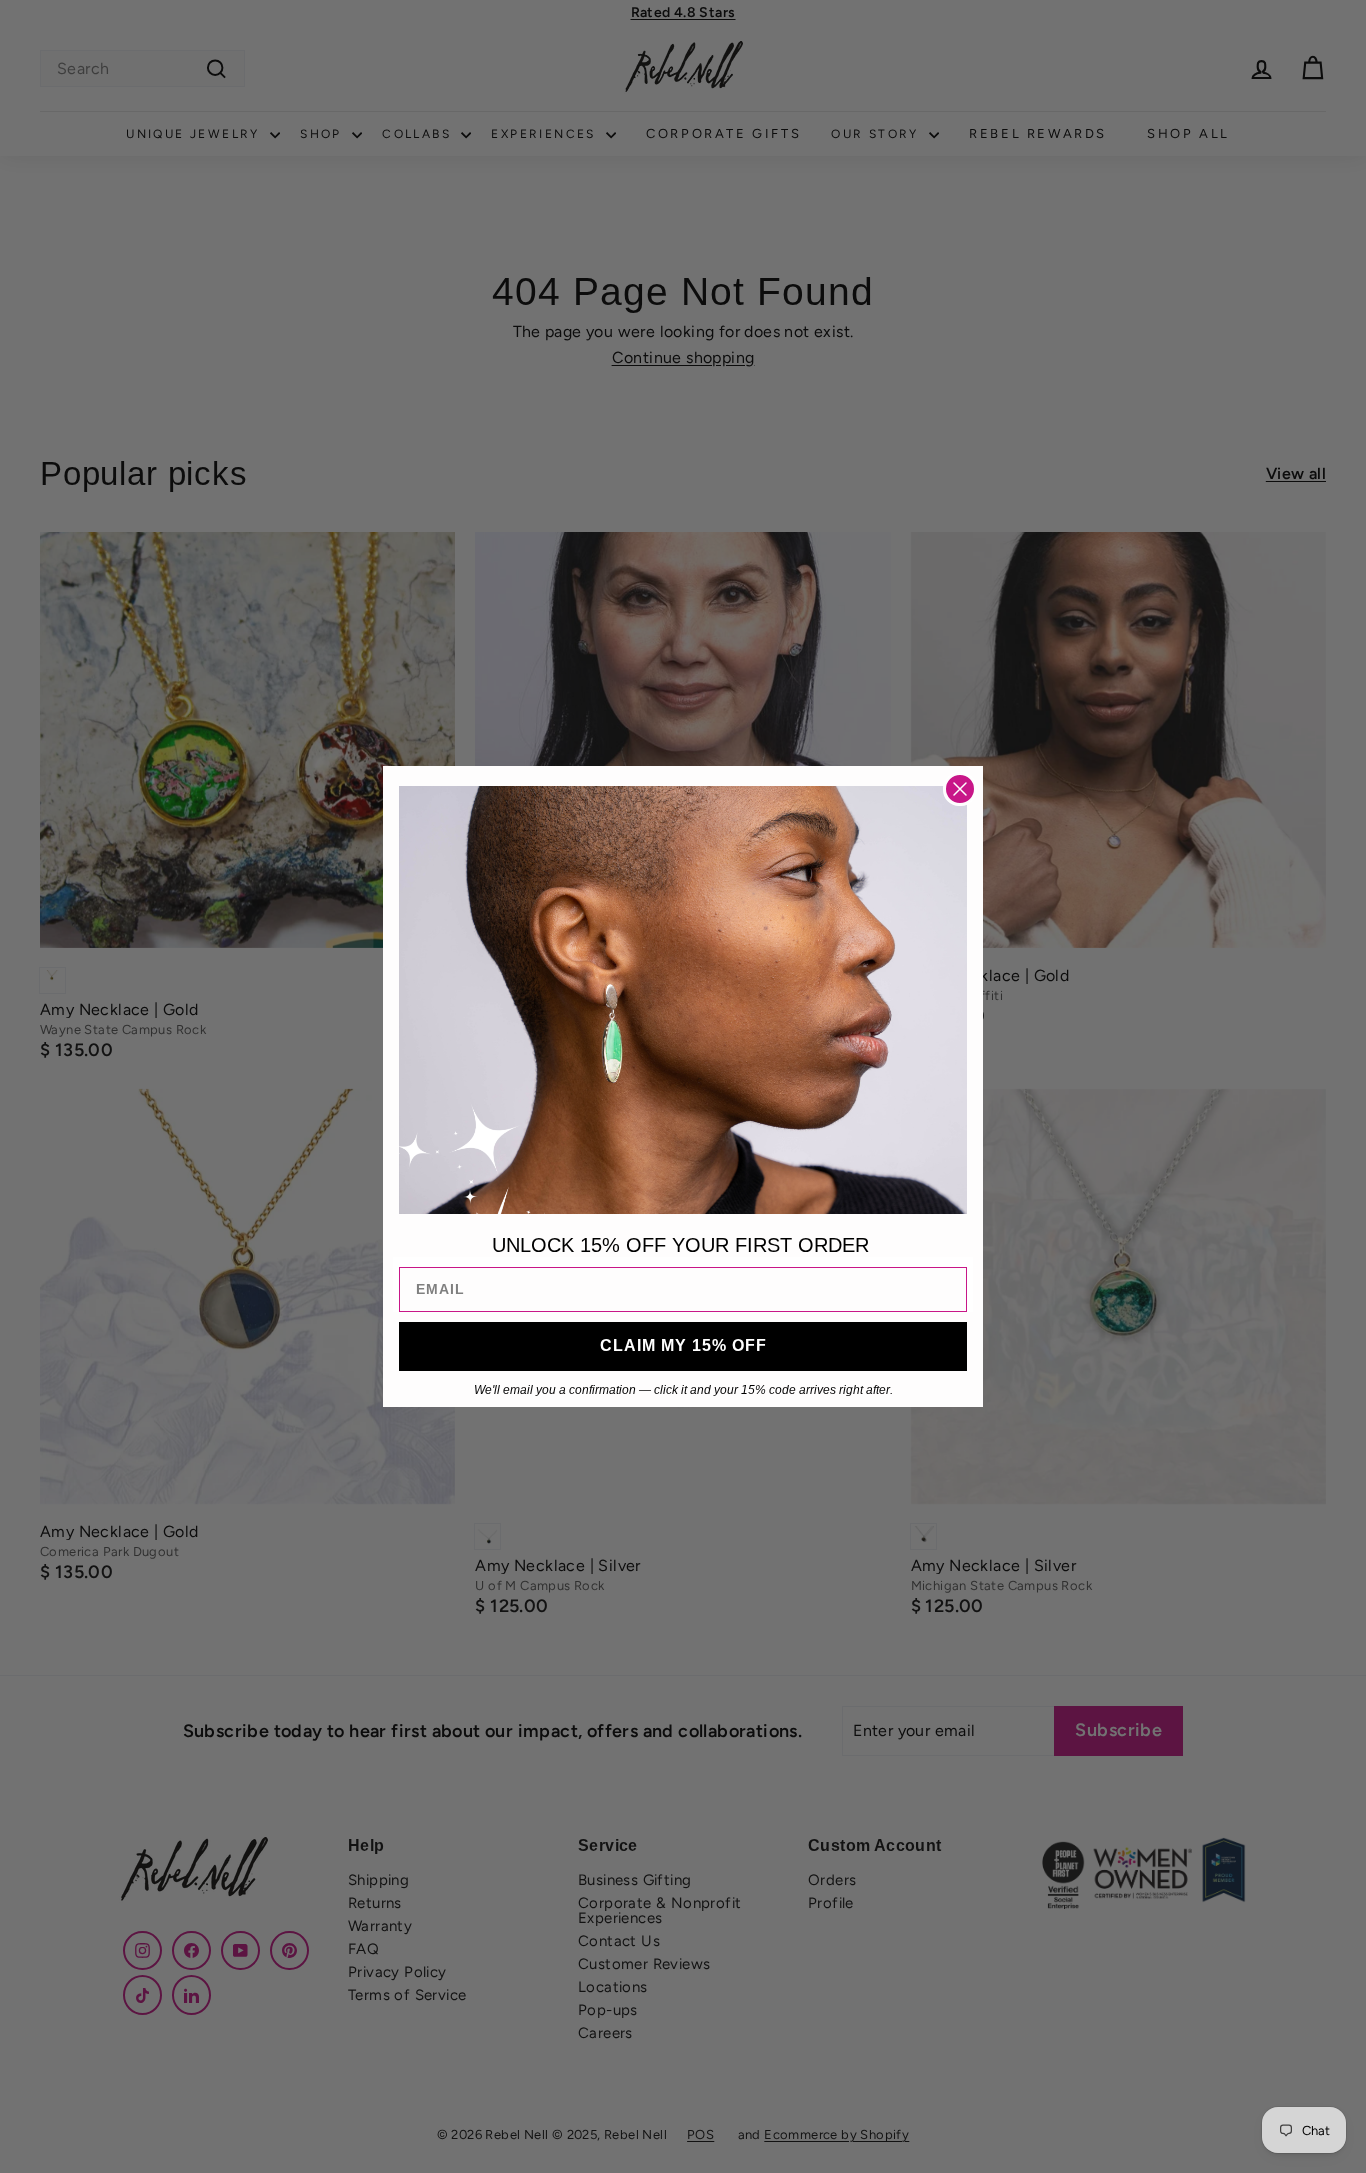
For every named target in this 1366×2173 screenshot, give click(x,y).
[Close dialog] (960, 789)
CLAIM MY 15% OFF (683, 1345)
